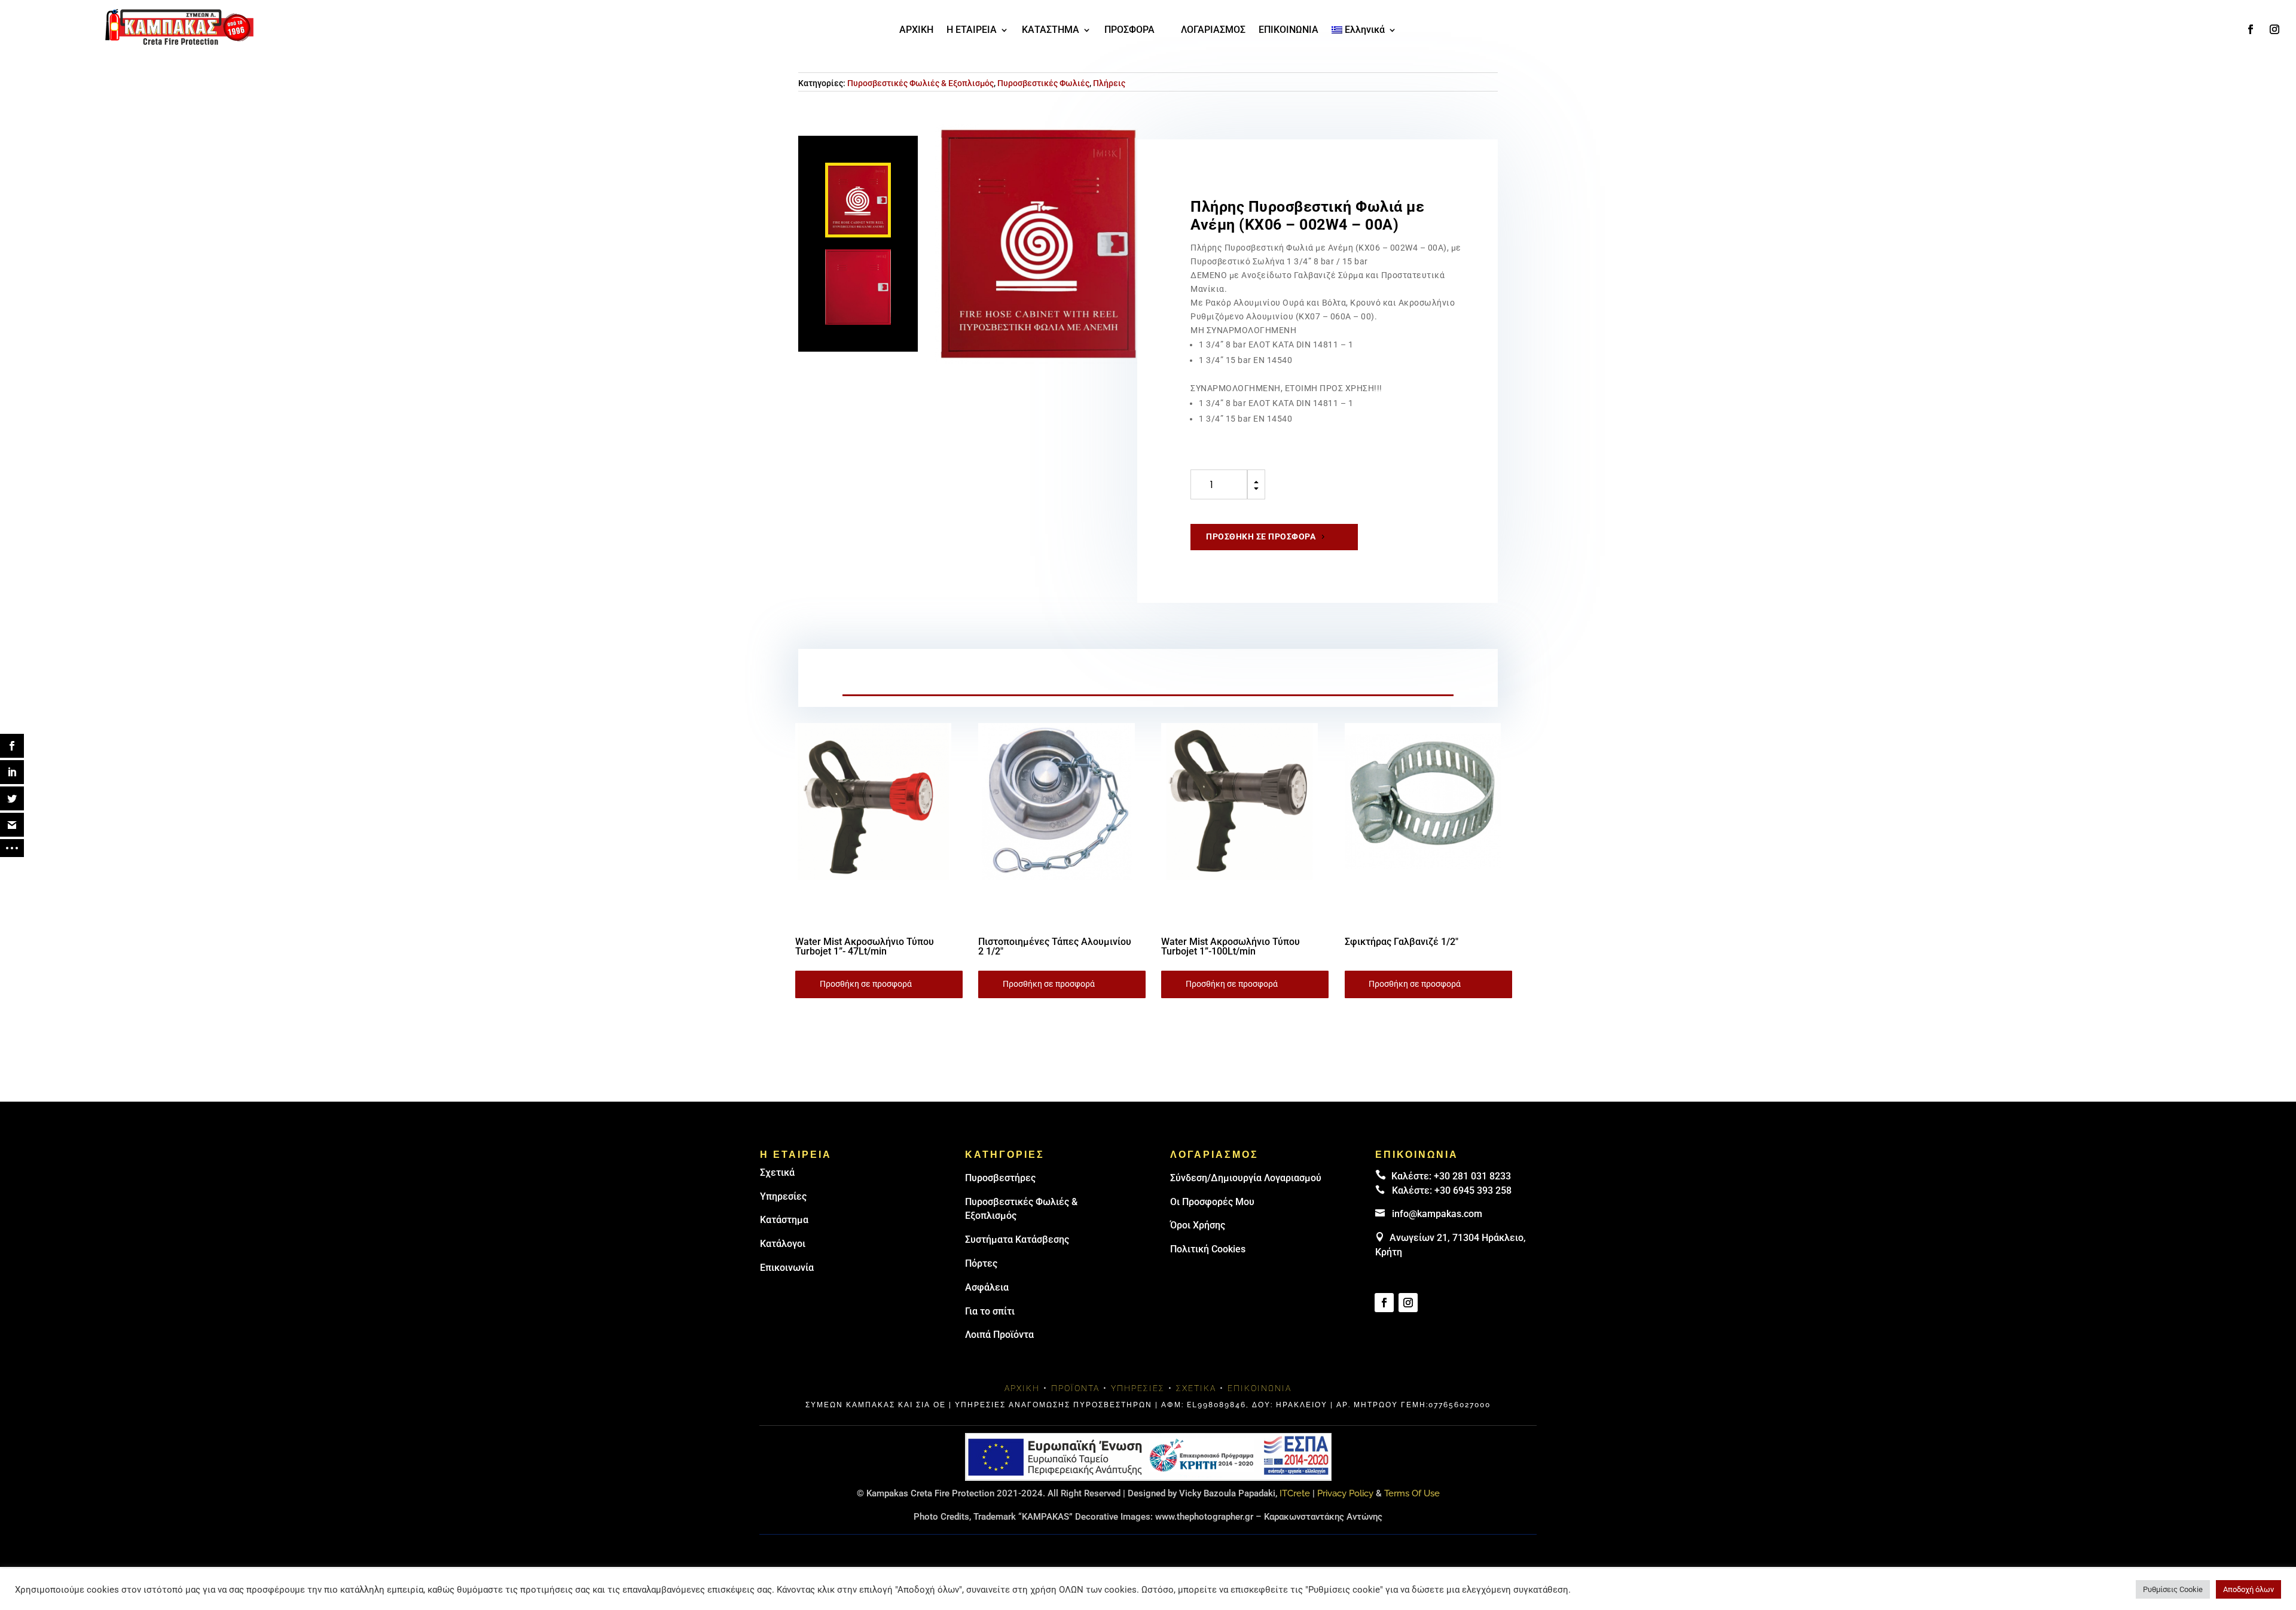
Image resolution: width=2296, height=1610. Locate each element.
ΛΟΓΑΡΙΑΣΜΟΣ (1213, 31)
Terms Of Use (1412, 1493)
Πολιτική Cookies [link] (1208, 1249)
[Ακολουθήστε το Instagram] (2274, 29)
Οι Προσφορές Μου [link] (1212, 1202)
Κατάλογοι (783, 1244)
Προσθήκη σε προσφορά (1261, 536)
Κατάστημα (784, 1220)
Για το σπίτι (990, 1311)
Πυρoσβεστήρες (1000, 1178)
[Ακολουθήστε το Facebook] (2251, 29)
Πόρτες (981, 1263)
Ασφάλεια (987, 1287)
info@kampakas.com (1437, 1214)
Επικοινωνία (787, 1268)
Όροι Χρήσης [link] (1198, 1225)
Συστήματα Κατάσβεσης (1017, 1239)
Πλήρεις (1109, 83)
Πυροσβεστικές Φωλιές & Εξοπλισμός (920, 83)
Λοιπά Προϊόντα (999, 1335)
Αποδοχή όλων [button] (2248, 1589)
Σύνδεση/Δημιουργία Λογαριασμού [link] (1246, 1178)
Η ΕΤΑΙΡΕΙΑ (972, 31)
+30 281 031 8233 (1472, 1176)
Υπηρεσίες (783, 1196)
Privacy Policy (1345, 1493)
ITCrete (1295, 1493)
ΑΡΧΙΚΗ (916, 31)
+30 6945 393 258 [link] (1473, 1190)
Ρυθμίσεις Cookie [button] (2173, 1589)
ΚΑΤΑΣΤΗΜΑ (1051, 31)
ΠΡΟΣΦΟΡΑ (1129, 31)
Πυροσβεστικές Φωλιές (1043, 83)
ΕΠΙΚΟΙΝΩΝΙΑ (1289, 31)
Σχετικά (777, 1173)
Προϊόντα (1075, 1388)
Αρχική (1022, 1388)
